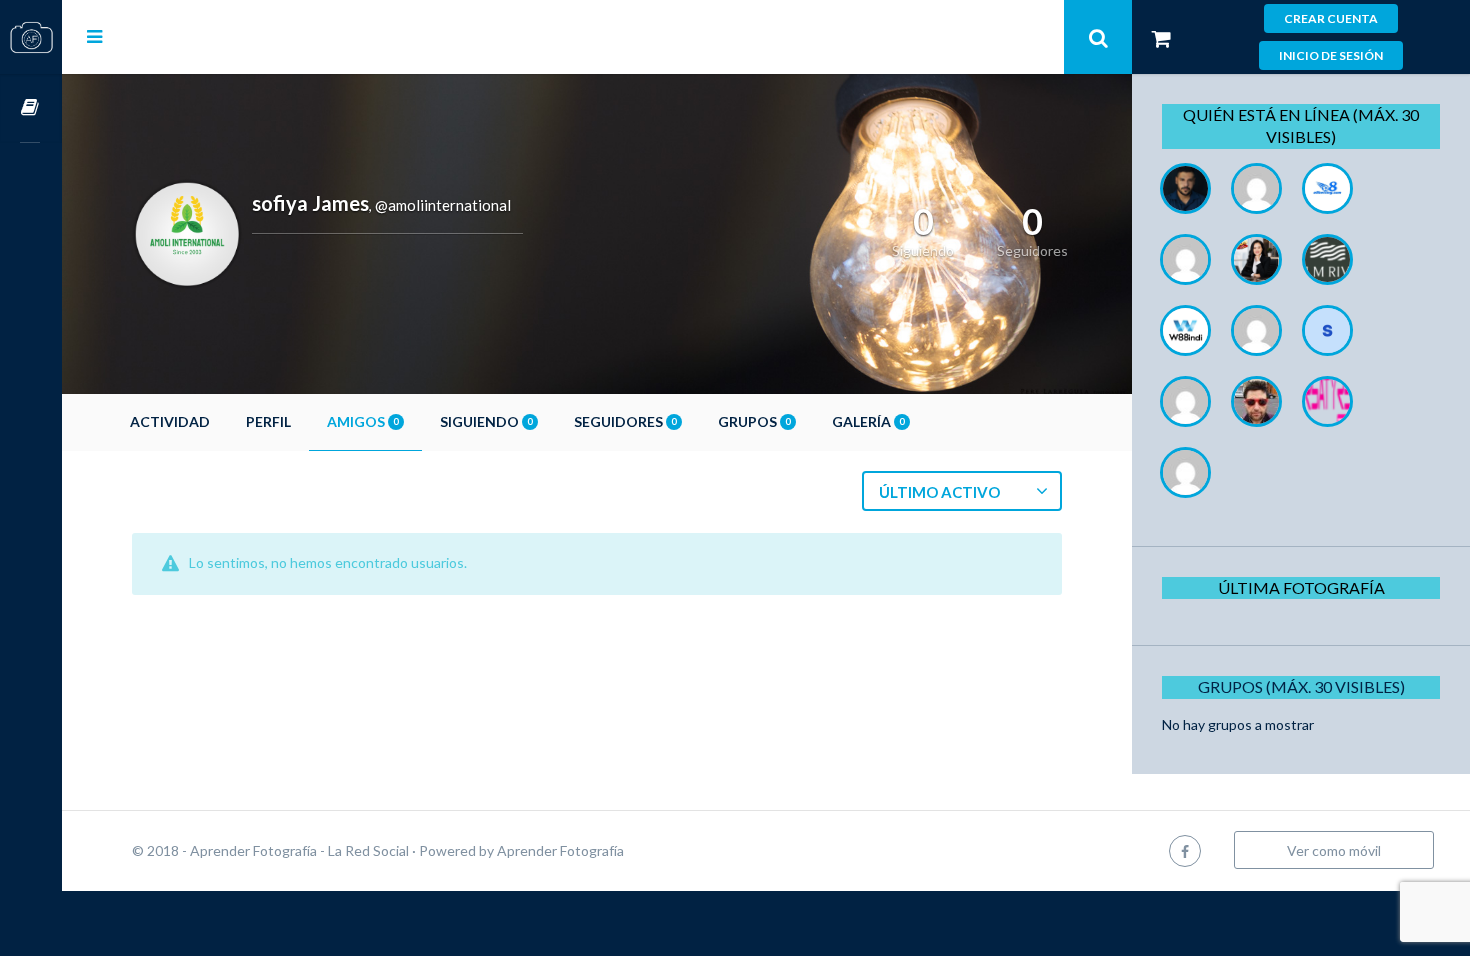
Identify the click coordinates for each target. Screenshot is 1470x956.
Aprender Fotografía (560, 850)
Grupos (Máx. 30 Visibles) (1301, 686)
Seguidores (625, 421)
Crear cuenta (1331, 18)
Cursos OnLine (31, 108)
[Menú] (94, 36)
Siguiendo (486, 421)
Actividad (170, 421)
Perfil (268, 421)
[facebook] (1185, 850)
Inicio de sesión (1331, 55)
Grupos (754, 421)
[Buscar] (1098, 37)
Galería (868, 421)
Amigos (362, 421)
